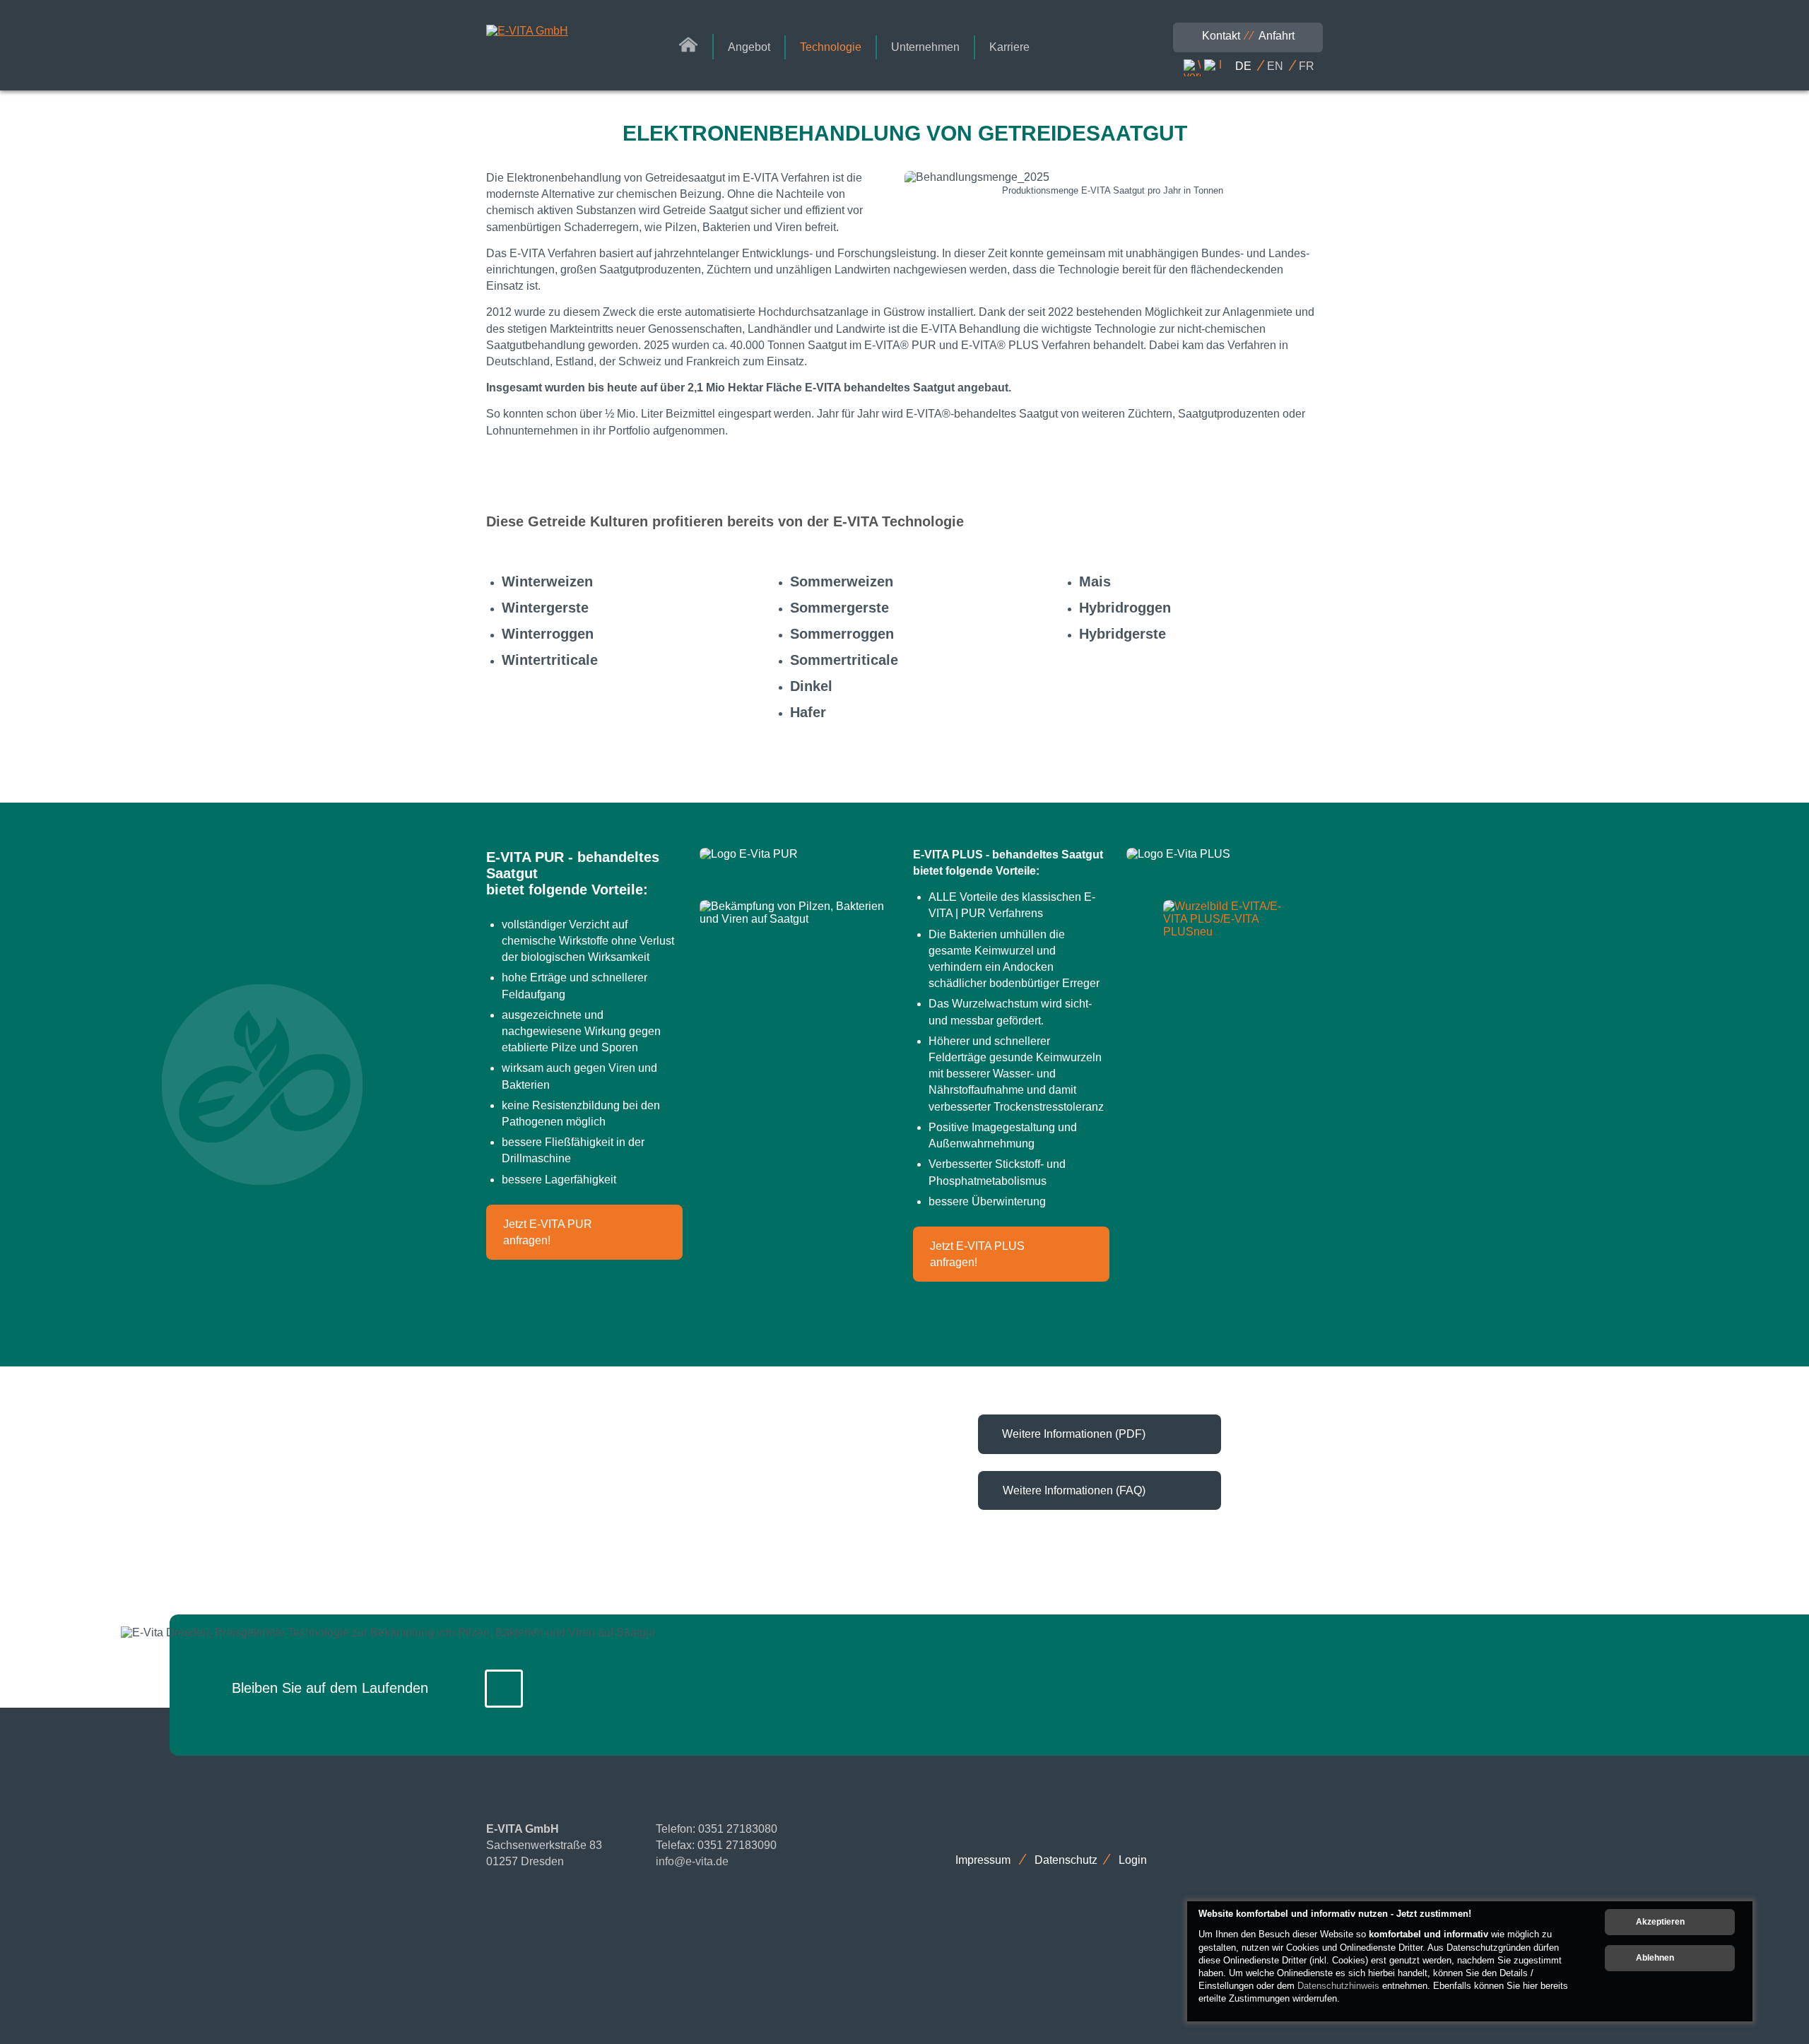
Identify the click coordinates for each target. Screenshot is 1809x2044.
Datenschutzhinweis (1338, 1986)
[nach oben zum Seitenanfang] (1756, 1725)
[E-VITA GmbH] (554, 31)
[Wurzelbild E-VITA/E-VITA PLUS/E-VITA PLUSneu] (1224, 919)
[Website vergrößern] (1192, 68)
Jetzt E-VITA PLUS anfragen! (977, 1254)
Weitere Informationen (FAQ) (1074, 1490)
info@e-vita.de (692, 1861)
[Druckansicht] (1213, 68)
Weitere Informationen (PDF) (1074, 1434)
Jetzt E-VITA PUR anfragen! (548, 1232)
